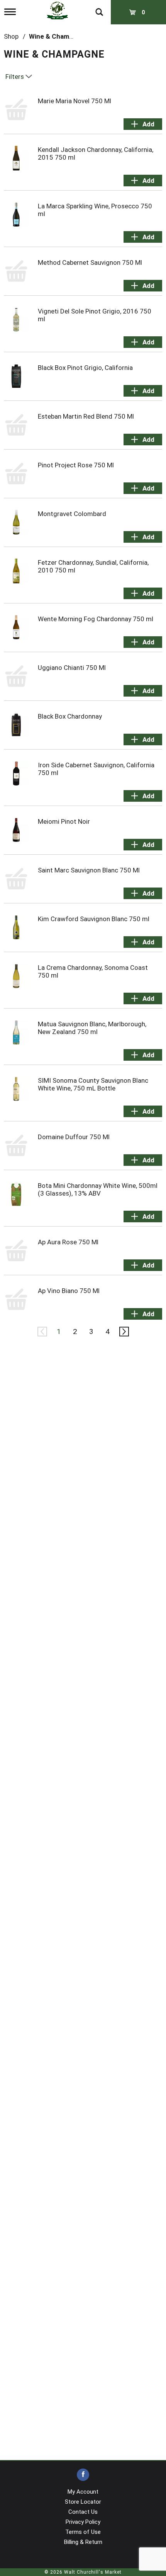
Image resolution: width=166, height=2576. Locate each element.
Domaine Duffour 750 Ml (74, 1137)
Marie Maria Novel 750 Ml (75, 101)
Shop (11, 36)
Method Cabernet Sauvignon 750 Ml (90, 262)
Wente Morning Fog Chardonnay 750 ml (96, 619)
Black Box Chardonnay (70, 716)
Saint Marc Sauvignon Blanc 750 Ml (89, 870)
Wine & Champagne (58, 36)
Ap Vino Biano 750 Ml (69, 1291)
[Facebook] (83, 2475)
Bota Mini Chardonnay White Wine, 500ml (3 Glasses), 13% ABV (98, 1189)
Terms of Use (83, 2532)
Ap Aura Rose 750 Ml (68, 1242)
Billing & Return (83, 2542)
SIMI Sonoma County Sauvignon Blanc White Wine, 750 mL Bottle (93, 1084)
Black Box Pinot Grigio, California (85, 368)
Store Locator (83, 2502)
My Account (83, 2492)
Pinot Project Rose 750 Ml (76, 465)
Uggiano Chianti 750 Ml (72, 668)
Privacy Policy (83, 2522)
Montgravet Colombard (72, 514)
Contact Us (83, 2512)
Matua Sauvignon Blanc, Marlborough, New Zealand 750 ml (92, 1028)
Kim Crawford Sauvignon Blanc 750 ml (94, 919)
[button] (143, 124)
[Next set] (124, 1332)
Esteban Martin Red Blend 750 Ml (86, 416)
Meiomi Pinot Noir (64, 821)
